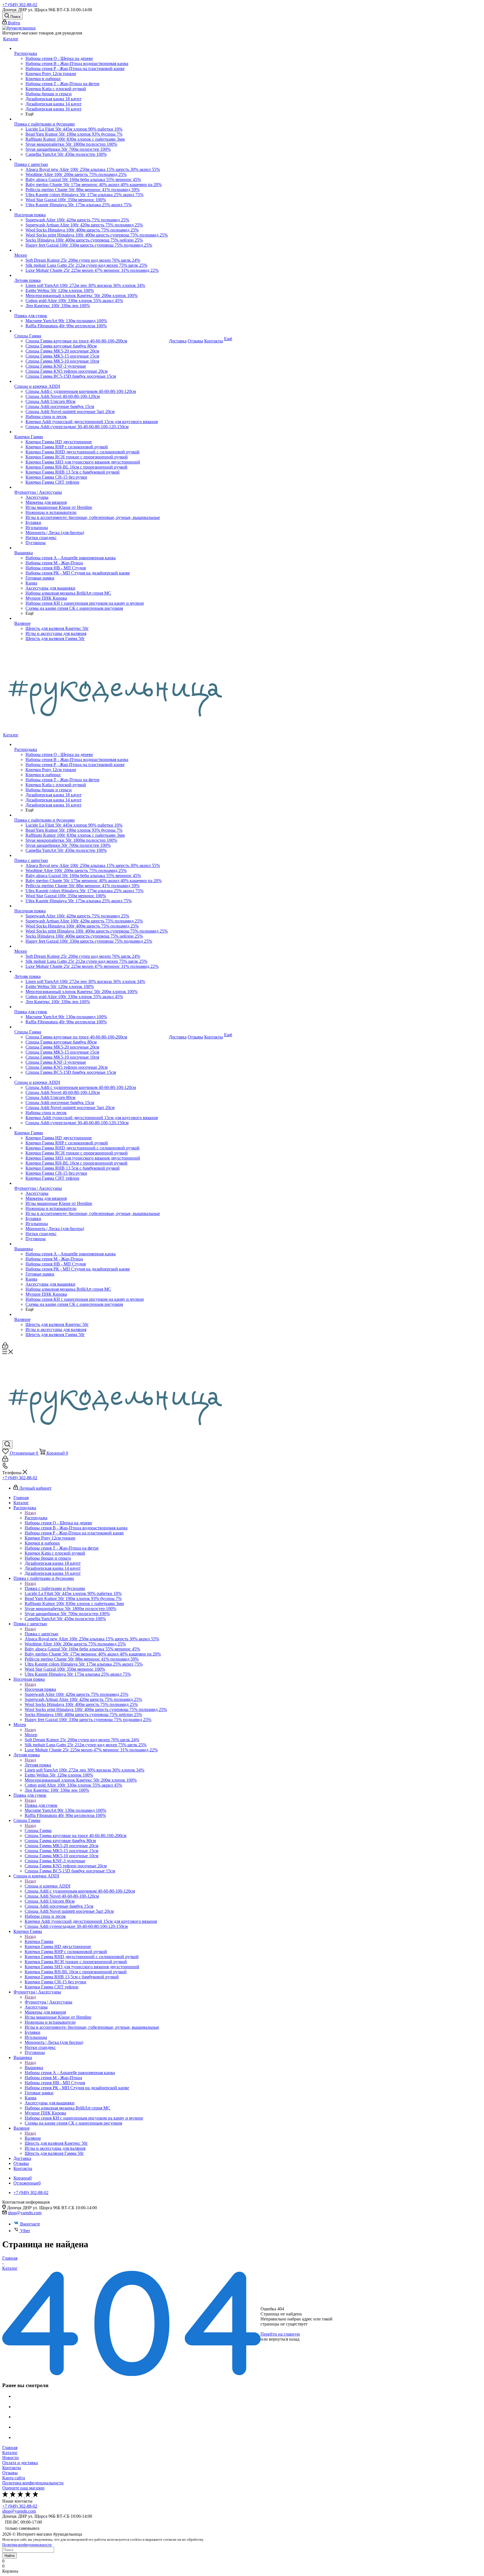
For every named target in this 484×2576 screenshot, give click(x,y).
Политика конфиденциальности (33, 2483)
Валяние (33, 2138)
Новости (11, 2458)
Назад (30, 1513)
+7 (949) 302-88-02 (20, 5)
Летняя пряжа (38, 1765)
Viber (25, 2231)
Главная (10, 2448)
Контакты (12, 2468)
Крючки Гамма (39, 1941)
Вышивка (34, 2068)
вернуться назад (284, 2339)
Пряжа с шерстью (41, 1634)
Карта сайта (14, 2478)
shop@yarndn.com (25, 2213)
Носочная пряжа (40, 1689)
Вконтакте (30, 2224)
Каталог (10, 2453)
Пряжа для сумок (41, 1805)
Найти (10, 2556)
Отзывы (10, 2473)
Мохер (31, 1735)
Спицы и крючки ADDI (47, 1886)
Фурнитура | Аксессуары (48, 2002)
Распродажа (36, 1518)
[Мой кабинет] (5, 1347)
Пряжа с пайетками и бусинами (55, 1588)
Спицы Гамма (38, 1830)
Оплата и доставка (20, 2463)
